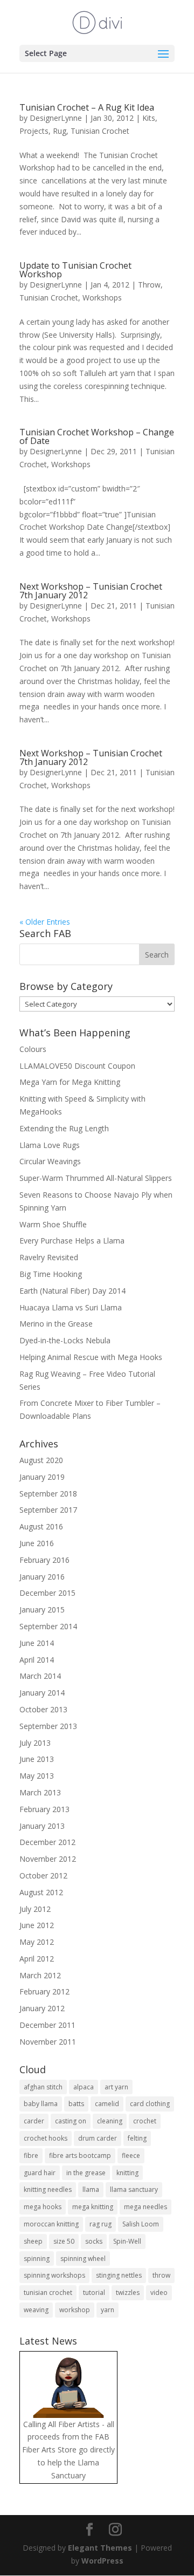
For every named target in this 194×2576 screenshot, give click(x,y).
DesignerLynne (56, 118)
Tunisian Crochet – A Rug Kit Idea (87, 107)
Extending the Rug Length (64, 1128)
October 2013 (43, 1709)
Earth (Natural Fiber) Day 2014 (72, 1291)
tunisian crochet (48, 2293)
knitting (127, 2173)
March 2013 (40, 1792)
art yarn (116, 2087)
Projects (34, 131)
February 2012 (44, 1991)
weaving (36, 2310)
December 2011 (47, 2025)
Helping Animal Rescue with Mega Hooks (91, 1357)
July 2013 (35, 1743)
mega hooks (43, 2207)
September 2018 (48, 1494)
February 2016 (44, 1560)
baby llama (41, 2104)
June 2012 (37, 1925)
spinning (37, 2259)
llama (91, 2189)
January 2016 (42, 1577)
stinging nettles (119, 2275)
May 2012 (37, 1942)
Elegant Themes (100, 2548)
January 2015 (42, 1610)
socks (94, 2241)
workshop (75, 2310)
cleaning (110, 2121)
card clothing (150, 2104)
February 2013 (44, 1809)
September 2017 (48, 1510)
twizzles (128, 2293)
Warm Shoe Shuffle (53, 1224)
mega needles (145, 2207)
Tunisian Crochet (100, 131)
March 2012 (40, 1975)
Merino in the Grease (56, 1324)
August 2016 (41, 1526)
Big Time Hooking (51, 1274)
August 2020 (41, 1460)
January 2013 (42, 1826)
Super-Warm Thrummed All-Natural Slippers (96, 1178)
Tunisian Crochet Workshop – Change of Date (97, 436)
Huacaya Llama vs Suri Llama (71, 1307)
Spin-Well (127, 2241)
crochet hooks (46, 2138)
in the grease (86, 2173)
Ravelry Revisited (49, 1257)
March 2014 (40, 1676)
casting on (71, 2121)
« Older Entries (45, 922)
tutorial (94, 2293)
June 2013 (37, 1759)
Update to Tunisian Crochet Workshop (75, 270)
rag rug (101, 2224)
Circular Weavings (50, 1161)
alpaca (84, 2087)
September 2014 (48, 1626)
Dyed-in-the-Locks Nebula (65, 1340)
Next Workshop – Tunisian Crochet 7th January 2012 (91, 591)
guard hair (40, 2173)
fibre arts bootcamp (80, 2155)
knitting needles (48, 2189)
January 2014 (42, 1693)
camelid (107, 2104)
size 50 (64, 2241)
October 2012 (43, 1875)
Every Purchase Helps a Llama (72, 1241)
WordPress (102, 2561)
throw (161, 2275)
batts (76, 2104)
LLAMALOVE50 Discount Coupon (77, 1066)
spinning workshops (54, 2275)
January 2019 (42, 1477)
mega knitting (93, 2207)
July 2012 (35, 1909)
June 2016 (37, 1543)
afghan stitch (43, 2087)
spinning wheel (83, 2259)
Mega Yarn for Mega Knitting (70, 1082)
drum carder (98, 2138)
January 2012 (42, 2008)
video (159, 2293)
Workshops (102, 298)
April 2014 (37, 1660)
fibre (31, 2155)
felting (137, 2138)
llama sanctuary (134, 2189)
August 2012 (41, 1892)
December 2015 (47, 1593)
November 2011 (48, 2042)
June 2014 (37, 1643)
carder (34, 2121)
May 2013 (37, 1776)
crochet (145, 2121)
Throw (149, 285)
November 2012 (48, 1859)
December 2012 (47, 1842)
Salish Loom (141, 2224)
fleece (131, 2155)
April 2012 (37, 1959)
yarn (108, 2310)
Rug (60, 131)
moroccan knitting (51, 2224)
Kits (149, 118)
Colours (33, 1049)
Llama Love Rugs (50, 1145)
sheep (33, 2241)
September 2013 (48, 1726)
